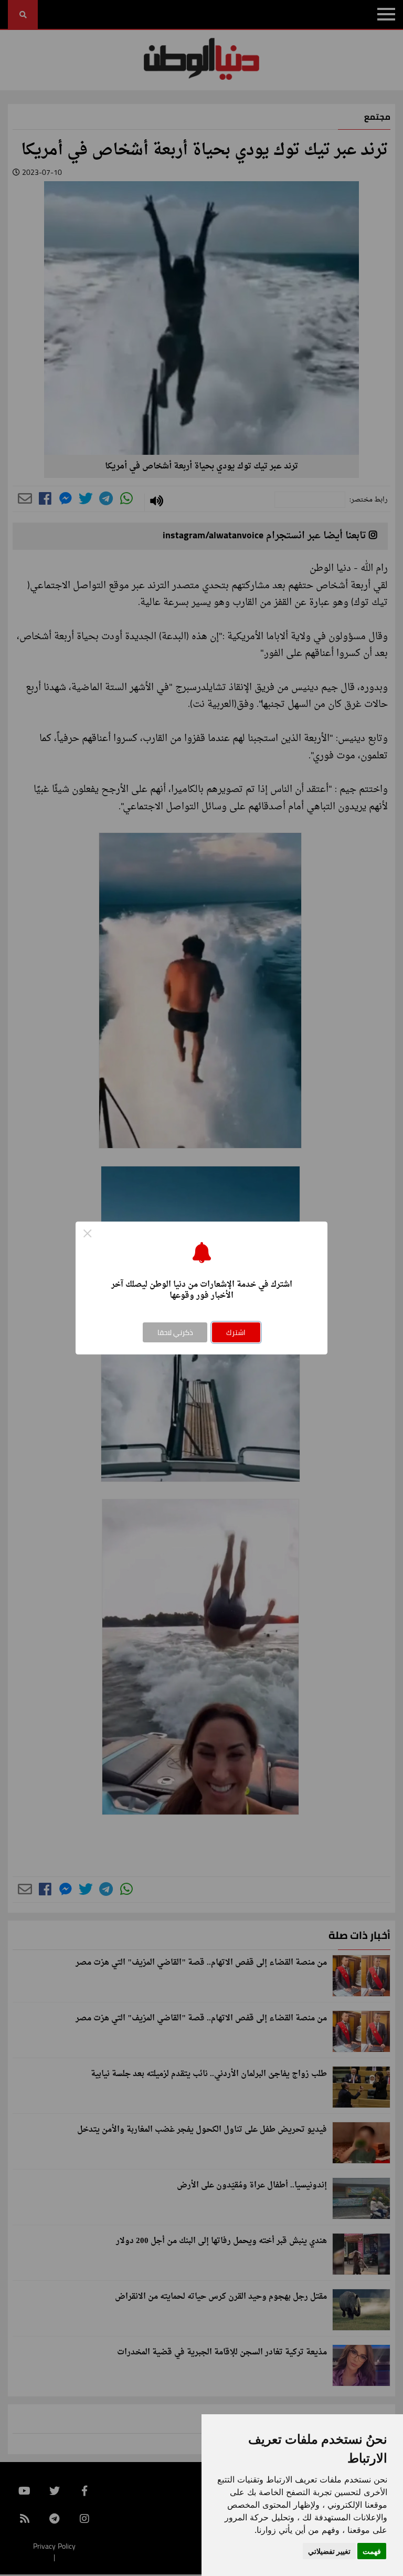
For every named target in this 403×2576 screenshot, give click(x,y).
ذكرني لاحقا (175, 1332)
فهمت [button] (372, 2551)
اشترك (236, 1332)
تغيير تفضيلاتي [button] (329, 2551)
